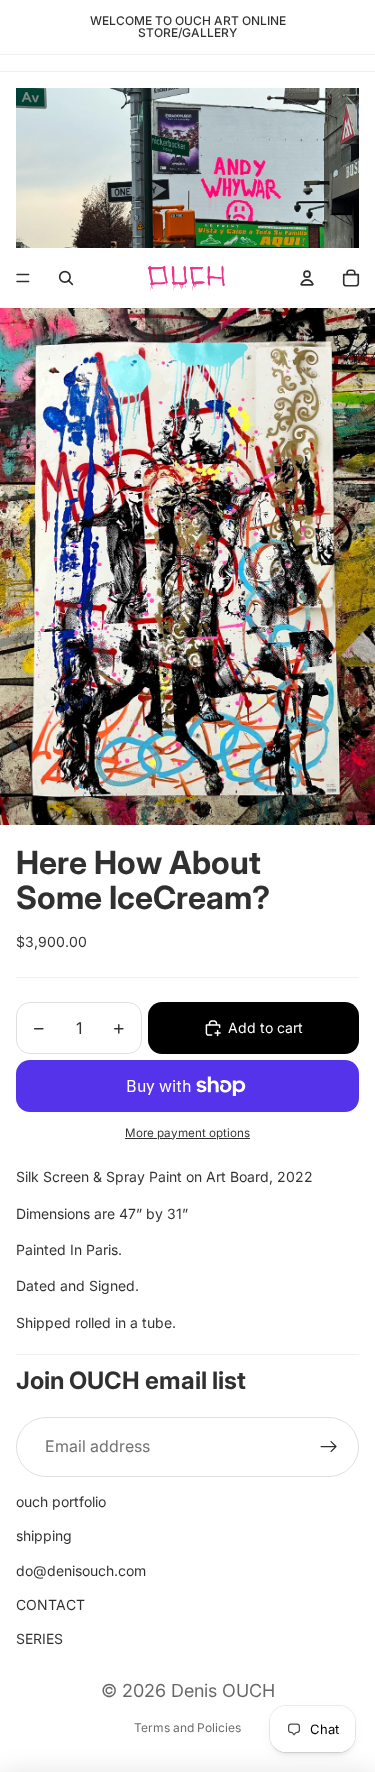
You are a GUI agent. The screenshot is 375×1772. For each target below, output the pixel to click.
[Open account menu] (307, 278)
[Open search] (66, 278)
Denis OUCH (223, 1690)
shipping (44, 1535)
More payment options (187, 1133)
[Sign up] (329, 1447)
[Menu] (23, 279)
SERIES (39, 1638)
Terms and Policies (187, 1727)
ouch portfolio (61, 1501)
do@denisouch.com (81, 1570)
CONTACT (50, 1604)
